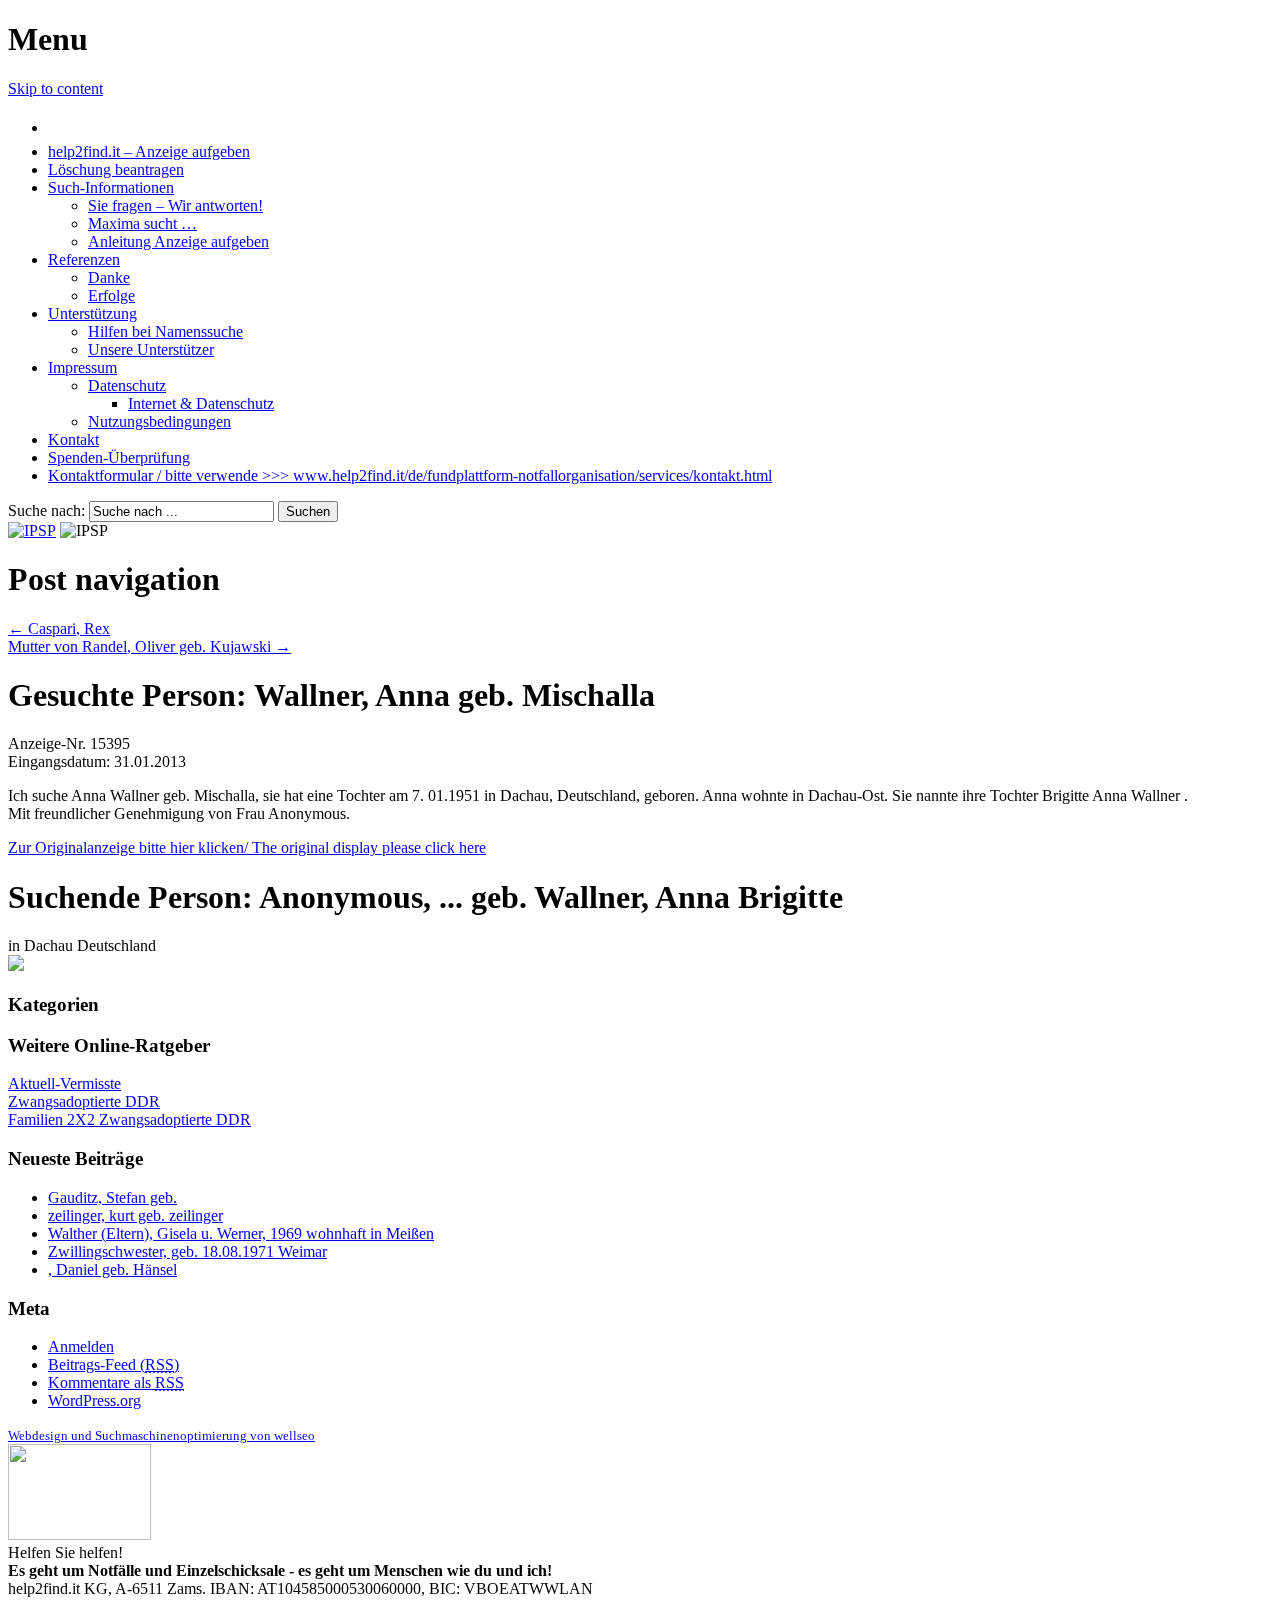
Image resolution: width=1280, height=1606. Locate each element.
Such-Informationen (111, 187)
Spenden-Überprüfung (119, 457)
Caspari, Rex (59, 628)
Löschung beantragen (116, 169)
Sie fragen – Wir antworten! (175, 205)
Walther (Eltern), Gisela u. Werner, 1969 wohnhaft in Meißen (241, 1233)
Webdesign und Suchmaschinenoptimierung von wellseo (161, 1435)
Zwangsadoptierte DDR (84, 1101)
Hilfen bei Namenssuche (165, 331)
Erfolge (111, 295)
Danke (109, 277)
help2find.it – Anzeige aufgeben (149, 151)
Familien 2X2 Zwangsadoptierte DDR (129, 1119)
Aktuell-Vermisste (64, 1083)
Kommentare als (116, 1382)
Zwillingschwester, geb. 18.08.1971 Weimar (187, 1251)
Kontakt (73, 439)
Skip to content (55, 88)
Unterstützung (92, 313)
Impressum (82, 367)
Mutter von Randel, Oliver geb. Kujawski (149, 646)
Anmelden (81, 1346)
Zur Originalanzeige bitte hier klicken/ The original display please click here (247, 847)
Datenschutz (127, 385)
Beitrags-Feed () (113, 1364)
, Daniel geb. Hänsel (112, 1269)
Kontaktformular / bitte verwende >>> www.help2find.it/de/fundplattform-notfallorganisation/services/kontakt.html (410, 475)
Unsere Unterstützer (151, 349)
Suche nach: (46, 510)
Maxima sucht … (142, 223)
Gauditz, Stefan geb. (112, 1197)
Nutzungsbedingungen (159, 421)
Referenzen (84, 259)
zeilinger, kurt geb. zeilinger (135, 1215)
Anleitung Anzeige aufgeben (178, 241)
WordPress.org (94, 1400)
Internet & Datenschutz (201, 403)
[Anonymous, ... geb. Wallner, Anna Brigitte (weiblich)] (16, 965)
